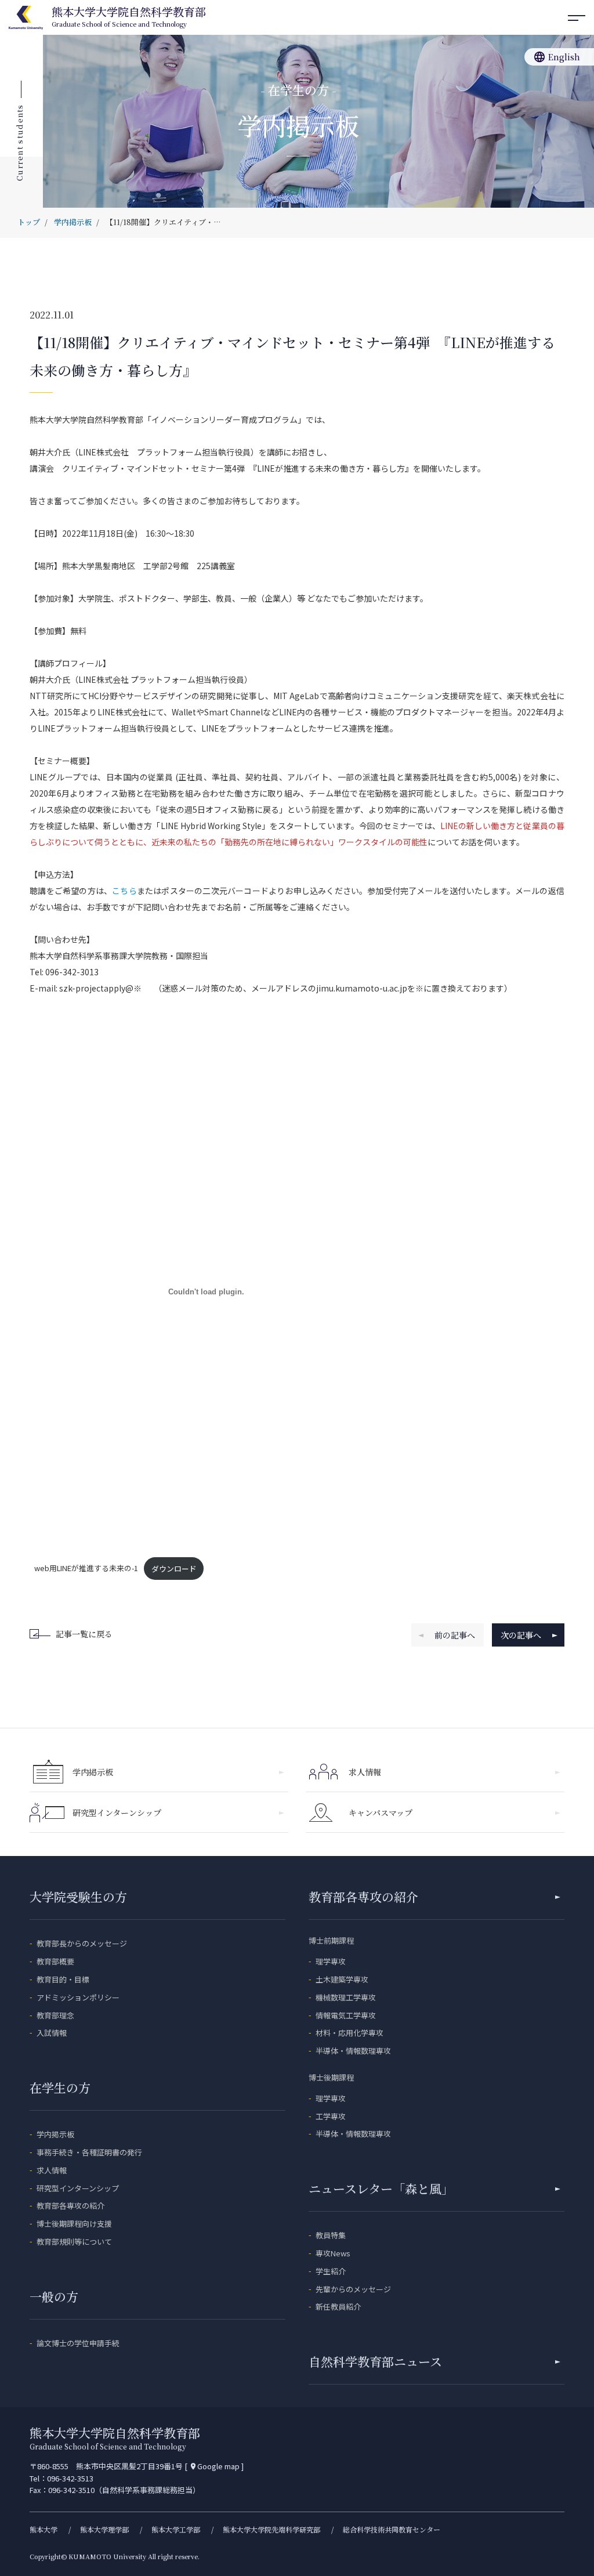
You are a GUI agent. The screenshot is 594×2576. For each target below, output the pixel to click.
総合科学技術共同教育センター (392, 2529)
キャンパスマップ (381, 1812)
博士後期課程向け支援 (74, 2224)
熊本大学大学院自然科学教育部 (129, 17)
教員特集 (331, 2235)
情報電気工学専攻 (346, 2015)
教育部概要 (55, 1961)
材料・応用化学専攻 (349, 2033)
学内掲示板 (93, 1772)
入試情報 (52, 2033)
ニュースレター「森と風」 (381, 2188)
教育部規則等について (74, 2242)
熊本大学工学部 (176, 2529)
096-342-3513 (70, 2478)
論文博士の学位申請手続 (78, 2343)
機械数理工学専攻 (346, 1997)
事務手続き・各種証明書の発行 (89, 2152)
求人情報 (365, 1772)
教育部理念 (55, 2015)
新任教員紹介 (338, 2307)
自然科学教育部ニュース (375, 2361)
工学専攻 (331, 2116)
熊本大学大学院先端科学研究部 (271, 2529)
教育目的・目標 (63, 1979)
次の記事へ (521, 1635)
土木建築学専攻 (342, 1979)
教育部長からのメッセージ (82, 1943)
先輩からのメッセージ (353, 2289)
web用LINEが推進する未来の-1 (86, 1569)
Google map (214, 2466)
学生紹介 (331, 2271)
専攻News (333, 2253)
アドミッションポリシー (78, 1997)
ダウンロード (174, 1569)
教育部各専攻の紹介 (70, 2206)
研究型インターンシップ (117, 1812)
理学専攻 (331, 1961)
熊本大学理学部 (104, 2529)
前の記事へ (455, 1635)
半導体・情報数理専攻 (353, 2051)
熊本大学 (44, 2529)
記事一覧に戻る (84, 1634)
